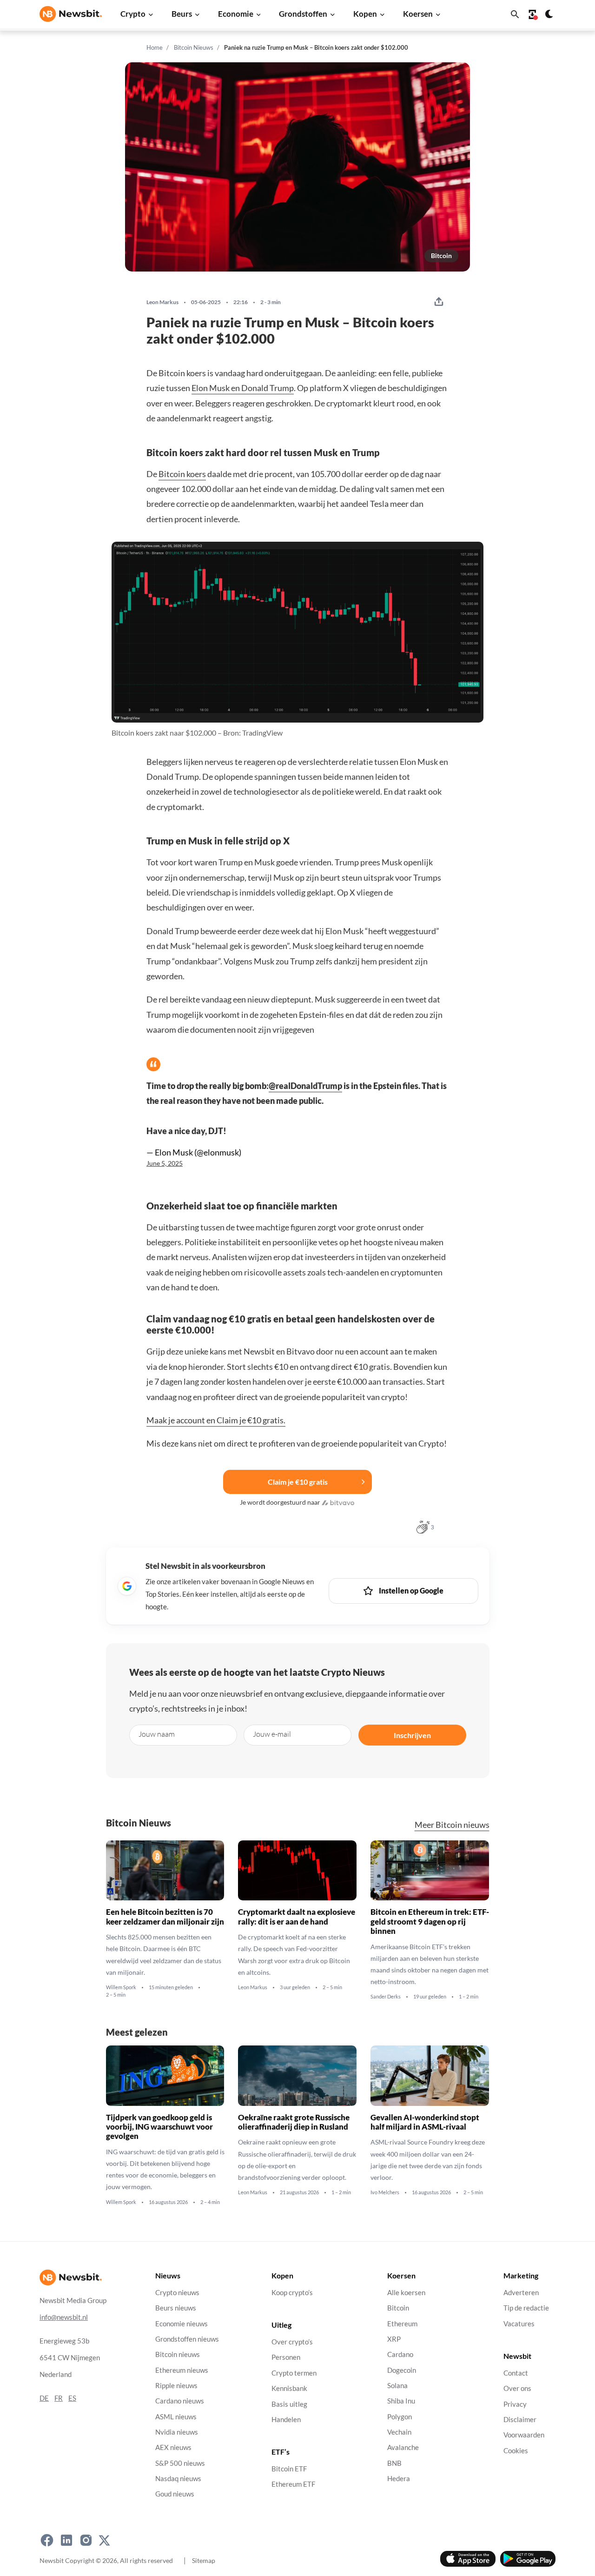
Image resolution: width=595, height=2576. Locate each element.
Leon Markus (162, 302)
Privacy (515, 2404)
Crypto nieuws (177, 2293)
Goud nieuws (175, 2494)
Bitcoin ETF (289, 2469)
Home (155, 47)
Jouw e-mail (272, 1734)
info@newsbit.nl (64, 2317)
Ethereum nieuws (182, 2370)
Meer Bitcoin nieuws (452, 1825)
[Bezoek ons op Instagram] (86, 2540)
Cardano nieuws (180, 2401)
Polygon (400, 2417)
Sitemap (204, 2560)
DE (44, 2398)
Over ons (517, 2388)
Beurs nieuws (176, 2308)
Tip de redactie (526, 2308)
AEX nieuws (173, 2447)
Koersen (418, 14)
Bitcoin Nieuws (194, 47)
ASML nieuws (176, 2417)
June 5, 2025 (165, 1163)
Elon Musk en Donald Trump (243, 388)
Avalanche (403, 2447)
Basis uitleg (289, 2404)
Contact (516, 2373)
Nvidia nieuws (177, 2432)
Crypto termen (294, 2373)
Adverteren (521, 2293)
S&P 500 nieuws (180, 2463)
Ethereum (402, 2324)
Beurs (182, 14)
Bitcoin (441, 256)
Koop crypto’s (292, 2293)
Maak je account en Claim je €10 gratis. (216, 1420)
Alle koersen (406, 2293)
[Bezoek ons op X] (104, 2540)
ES (72, 2398)
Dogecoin (402, 2370)
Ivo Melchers (385, 2192)
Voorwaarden (524, 2435)
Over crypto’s (292, 2342)
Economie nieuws (182, 2324)
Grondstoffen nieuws (187, 2339)
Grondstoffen (303, 14)
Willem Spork (121, 1987)
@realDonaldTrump (305, 1086)
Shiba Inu (401, 2401)
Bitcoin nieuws (178, 2354)
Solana (397, 2386)
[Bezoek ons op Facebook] (47, 2540)
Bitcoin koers (182, 474)
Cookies (516, 2451)
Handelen (286, 2420)
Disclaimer (520, 2420)
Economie (236, 14)
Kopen (365, 14)
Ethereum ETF (293, 2485)
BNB (394, 2463)
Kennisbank (289, 2388)
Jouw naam (157, 1734)
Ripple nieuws (176, 2386)
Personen (286, 2358)
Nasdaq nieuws (178, 2479)
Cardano (400, 2354)
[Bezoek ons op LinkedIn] (66, 2540)
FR (59, 2398)
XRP (394, 2339)
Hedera (399, 2479)
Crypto (133, 14)
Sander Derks (386, 1997)
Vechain (399, 2432)
